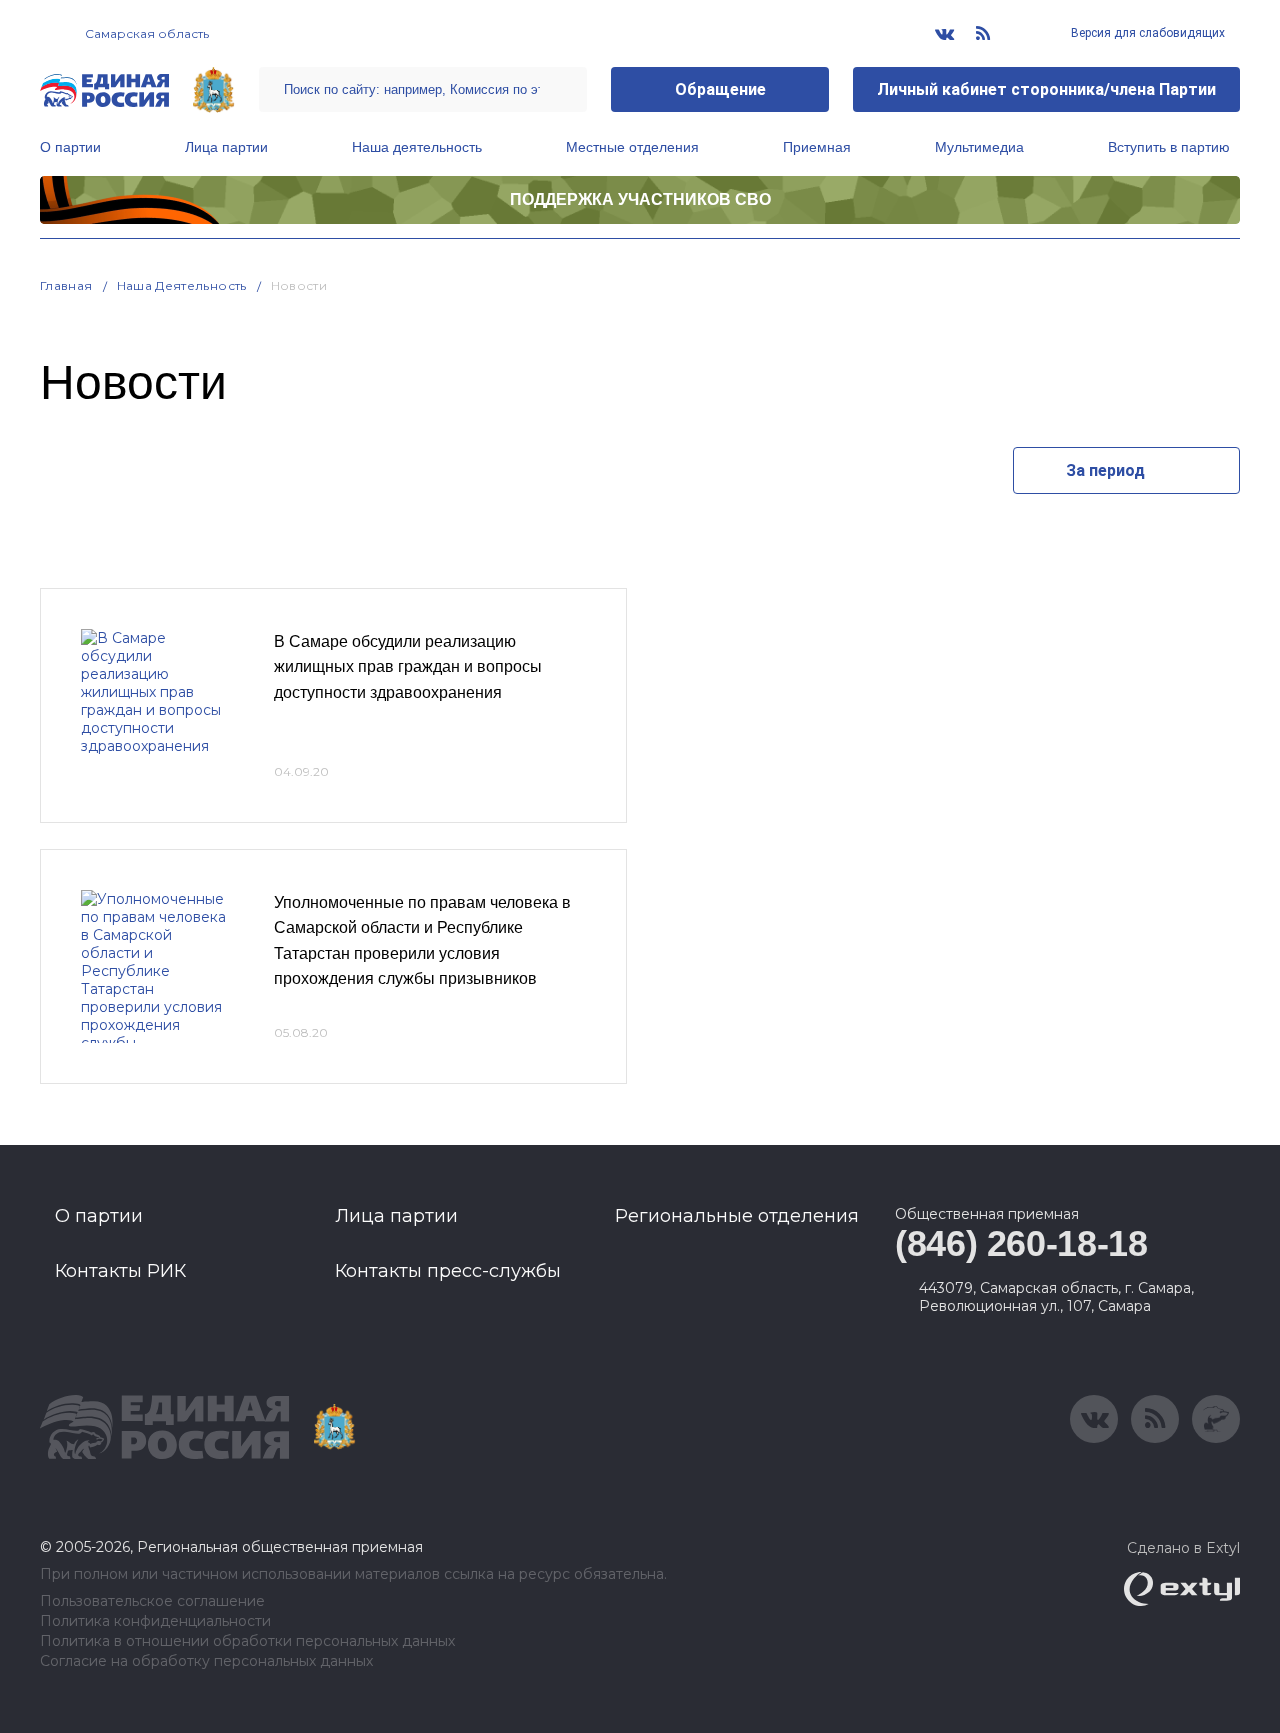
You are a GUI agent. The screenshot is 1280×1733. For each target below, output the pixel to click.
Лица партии (226, 147)
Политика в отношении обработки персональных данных (247, 1641)
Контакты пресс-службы (448, 1271)
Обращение (720, 89)
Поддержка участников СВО (640, 199)
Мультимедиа (979, 147)
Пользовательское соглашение (152, 1601)
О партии (70, 147)
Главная (66, 285)
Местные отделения (632, 147)
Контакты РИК (120, 1271)
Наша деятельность (417, 147)
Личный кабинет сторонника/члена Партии (1046, 89)
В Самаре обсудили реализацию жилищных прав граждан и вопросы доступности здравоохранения (408, 667)
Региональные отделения (737, 1216)
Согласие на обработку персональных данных (206, 1661)
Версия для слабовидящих (1146, 33)
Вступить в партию (1169, 147)
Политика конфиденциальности (155, 1621)
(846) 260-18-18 (1021, 1243)
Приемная (817, 147)
